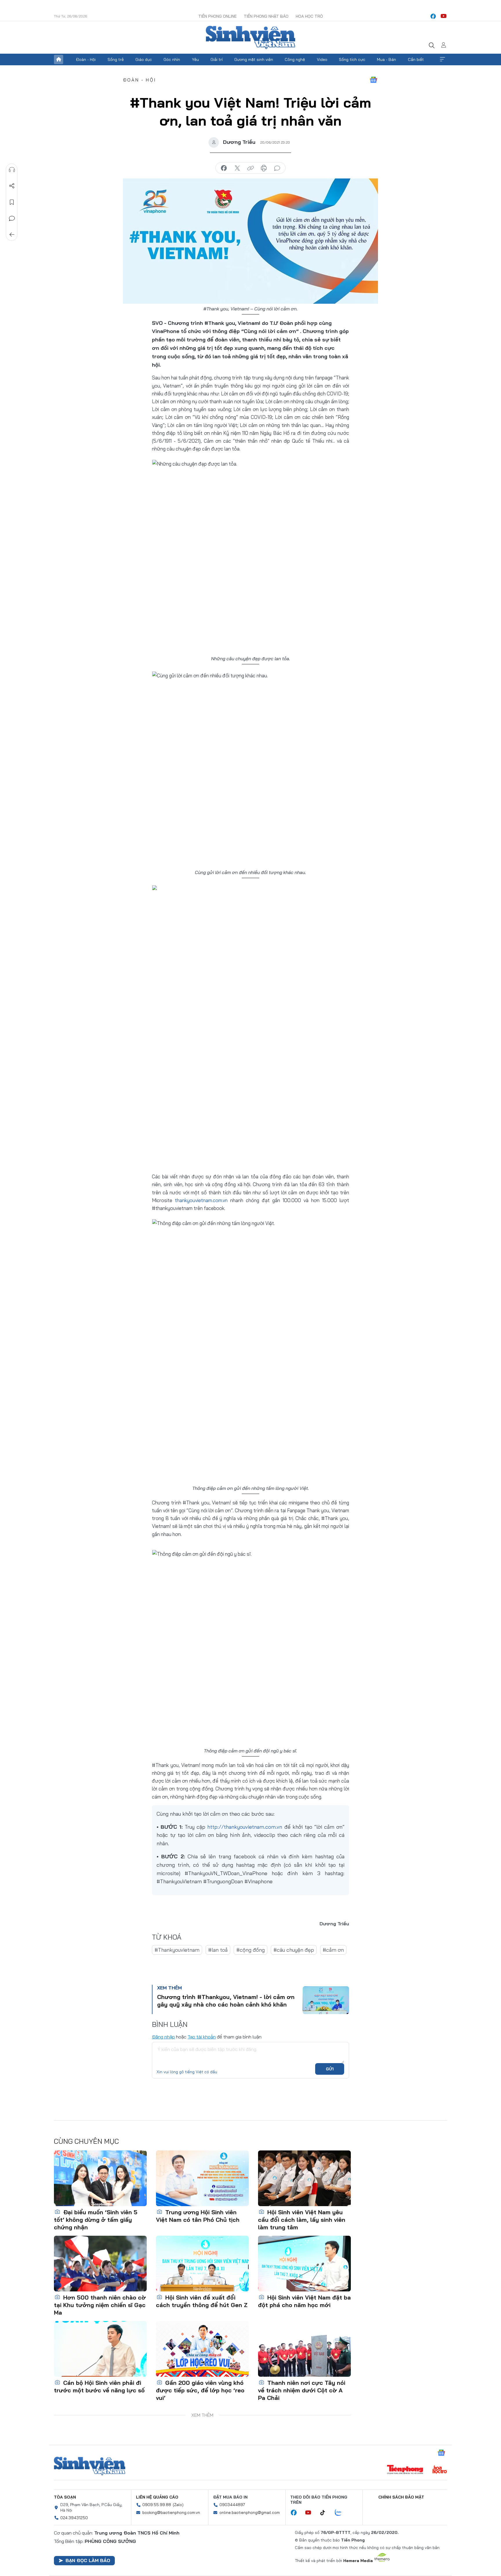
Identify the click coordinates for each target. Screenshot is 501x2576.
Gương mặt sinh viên (254, 59)
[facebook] (433, 16)
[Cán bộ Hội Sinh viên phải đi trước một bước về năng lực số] (100, 2349)
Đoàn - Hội (86, 59)
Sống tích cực (352, 59)
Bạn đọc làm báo (88, 2560)
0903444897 (232, 2505)
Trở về (12, 235)
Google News (373, 80)
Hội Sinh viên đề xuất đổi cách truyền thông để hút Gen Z (202, 2301)
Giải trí (217, 59)
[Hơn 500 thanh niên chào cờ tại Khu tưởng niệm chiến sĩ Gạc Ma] (100, 2264)
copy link (251, 168)
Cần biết (416, 59)
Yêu (195, 59)
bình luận (277, 168)
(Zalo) (178, 2505)
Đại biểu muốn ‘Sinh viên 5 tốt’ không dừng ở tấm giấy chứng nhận (96, 2220)
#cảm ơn (333, 1950)
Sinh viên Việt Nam (90, 2466)
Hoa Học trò (309, 16)
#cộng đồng (251, 1950)
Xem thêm (442, 59)
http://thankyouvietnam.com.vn (245, 1827)
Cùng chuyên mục (86, 2141)
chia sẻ (224, 168)
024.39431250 (74, 2518)
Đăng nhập (163, 2037)
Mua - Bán (386, 59)
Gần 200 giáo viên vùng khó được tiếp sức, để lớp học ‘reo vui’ (200, 2390)
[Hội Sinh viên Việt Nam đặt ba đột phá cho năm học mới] (304, 2264)
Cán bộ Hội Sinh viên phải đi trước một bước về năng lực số (99, 2386)
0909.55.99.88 (157, 2505)
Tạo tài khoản (202, 2037)
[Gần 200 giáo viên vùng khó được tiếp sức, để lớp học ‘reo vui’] (202, 2349)
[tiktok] (326, 2513)
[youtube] (444, 16)
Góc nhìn (172, 59)
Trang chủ (59, 59)
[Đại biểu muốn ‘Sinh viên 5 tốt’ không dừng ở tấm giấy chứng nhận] (100, 2178)
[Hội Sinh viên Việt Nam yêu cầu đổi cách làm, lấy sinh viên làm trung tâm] (304, 2178)
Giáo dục (144, 59)
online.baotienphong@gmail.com (250, 2512)
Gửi (330, 2069)
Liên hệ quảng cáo (157, 2497)
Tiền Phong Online (217, 16)
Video (322, 59)
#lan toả (218, 1950)
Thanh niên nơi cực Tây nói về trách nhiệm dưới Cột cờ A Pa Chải (302, 2390)
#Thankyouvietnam (177, 1950)
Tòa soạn (65, 2497)
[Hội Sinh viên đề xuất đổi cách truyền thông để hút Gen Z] (202, 2264)
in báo (264, 168)
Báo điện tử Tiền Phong (251, 37)
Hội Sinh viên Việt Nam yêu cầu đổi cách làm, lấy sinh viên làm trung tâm (302, 2220)
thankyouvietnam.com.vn (201, 1200)
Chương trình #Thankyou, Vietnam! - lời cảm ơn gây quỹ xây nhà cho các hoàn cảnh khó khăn (226, 2001)
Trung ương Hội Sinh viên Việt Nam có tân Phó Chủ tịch (198, 2216)
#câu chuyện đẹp (294, 1950)
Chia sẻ (12, 186)
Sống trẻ (116, 59)
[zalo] (341, 2513)
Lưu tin (12, 202)
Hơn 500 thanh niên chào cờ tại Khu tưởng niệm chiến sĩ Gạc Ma (100, 2305)
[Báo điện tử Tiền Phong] (405, 2470)
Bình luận (12, 218)
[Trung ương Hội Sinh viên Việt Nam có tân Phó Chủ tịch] (202, 2178)
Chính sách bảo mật (401, 2497)
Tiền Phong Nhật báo (266, 16)
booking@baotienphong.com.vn (171, 2512)
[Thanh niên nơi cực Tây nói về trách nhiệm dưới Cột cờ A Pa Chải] (304, 2349)
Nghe (12, 170)
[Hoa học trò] (440, 2470)
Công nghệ (295, 59)
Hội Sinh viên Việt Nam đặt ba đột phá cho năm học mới (304, 2301)
